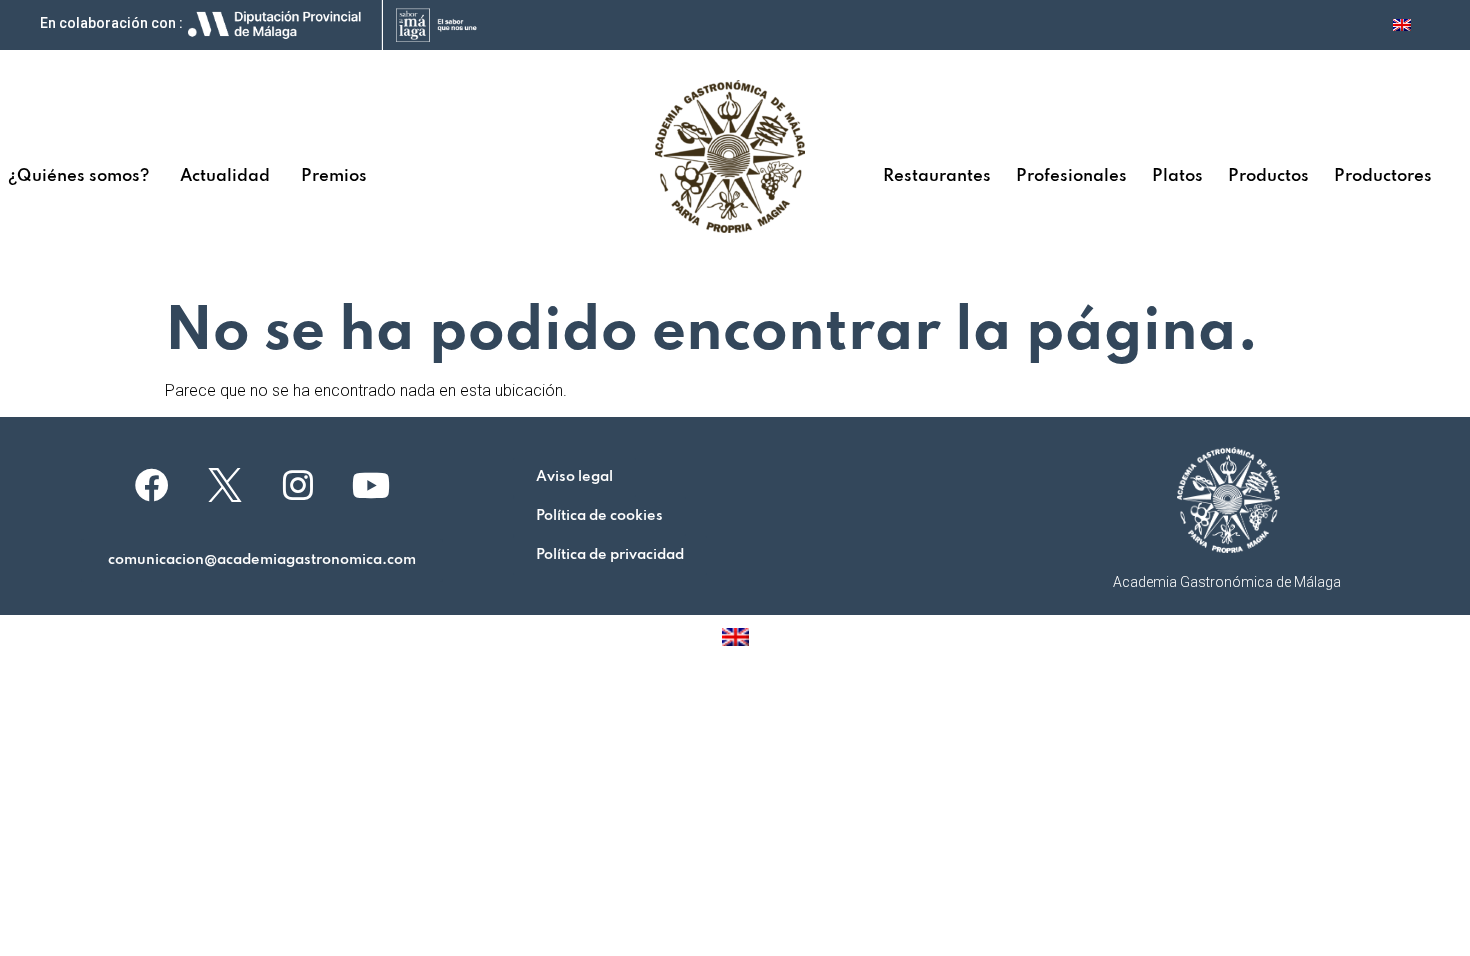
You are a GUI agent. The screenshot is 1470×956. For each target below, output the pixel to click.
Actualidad (225, 176)
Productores (1383, 176)
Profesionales (1071, 176)
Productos (1268, 176)
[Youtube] (371, 485)
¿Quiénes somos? (78, 176)
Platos (1177, 176)
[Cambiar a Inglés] (1402, 25)
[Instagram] (298, 485)
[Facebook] (152, 485)
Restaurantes (937, 176)
